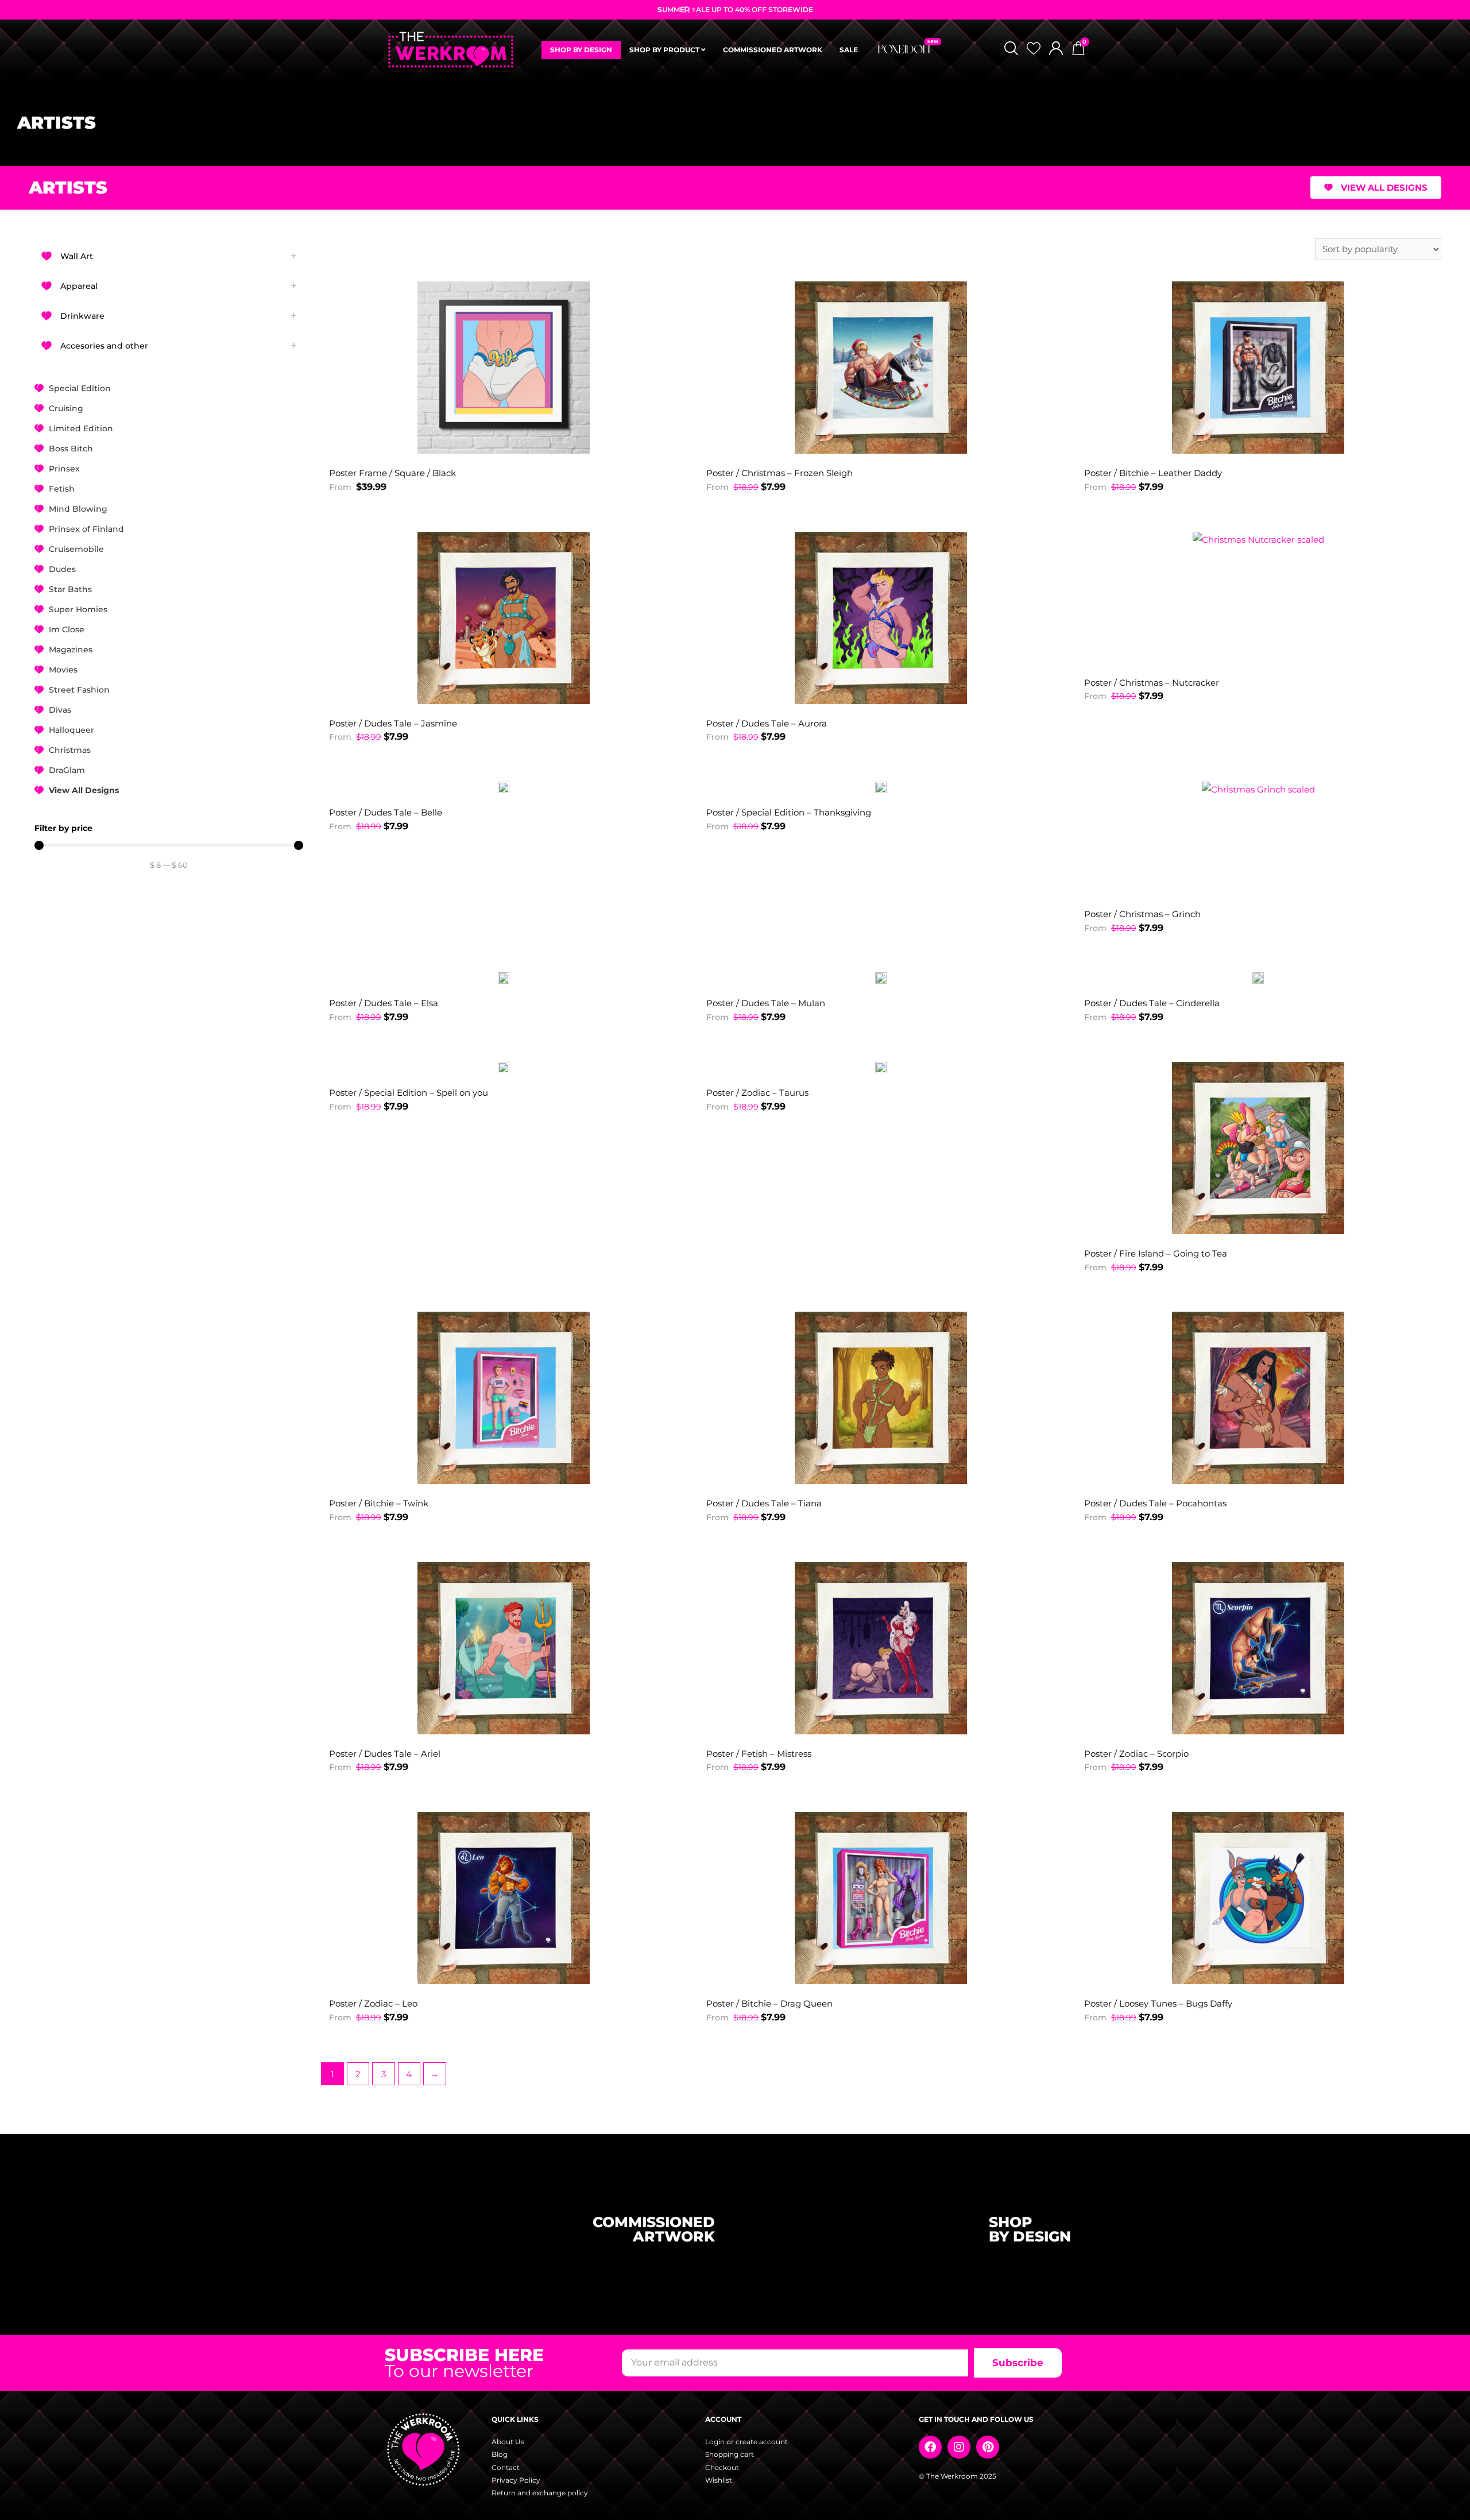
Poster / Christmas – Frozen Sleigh (780, 473)
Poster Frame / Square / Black (392, 473)
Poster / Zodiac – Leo (373, 2003)
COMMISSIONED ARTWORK (773, 50)
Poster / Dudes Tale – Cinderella (1152, 1003)
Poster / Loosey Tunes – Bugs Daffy (1158, 2003)
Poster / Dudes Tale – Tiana (764, 1503)
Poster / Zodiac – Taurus (757, 1093)
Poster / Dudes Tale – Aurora (767, 723)
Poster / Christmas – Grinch (1142, 914)
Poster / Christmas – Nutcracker (1152, 683)
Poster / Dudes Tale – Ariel (385, 1754)
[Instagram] (959, 2447)
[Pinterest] (988, 2447)
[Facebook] (930, 2447)
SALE (849, 50)
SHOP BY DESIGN (581, 50)
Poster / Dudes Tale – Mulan (766, 1003)
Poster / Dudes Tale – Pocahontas (1155, 1503)
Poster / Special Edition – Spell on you (409, 1093)
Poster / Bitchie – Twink (379, 1503)
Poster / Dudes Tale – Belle (386, 812)
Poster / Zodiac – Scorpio (1136, 1754)
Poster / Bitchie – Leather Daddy (1153, 473)
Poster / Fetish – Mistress (759, 1754)
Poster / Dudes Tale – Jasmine (393, 723)
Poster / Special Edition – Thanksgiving (789, 812)
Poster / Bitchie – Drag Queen (769, 2003)
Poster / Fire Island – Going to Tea (1156, 1253)
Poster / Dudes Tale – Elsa (384, 1003)
